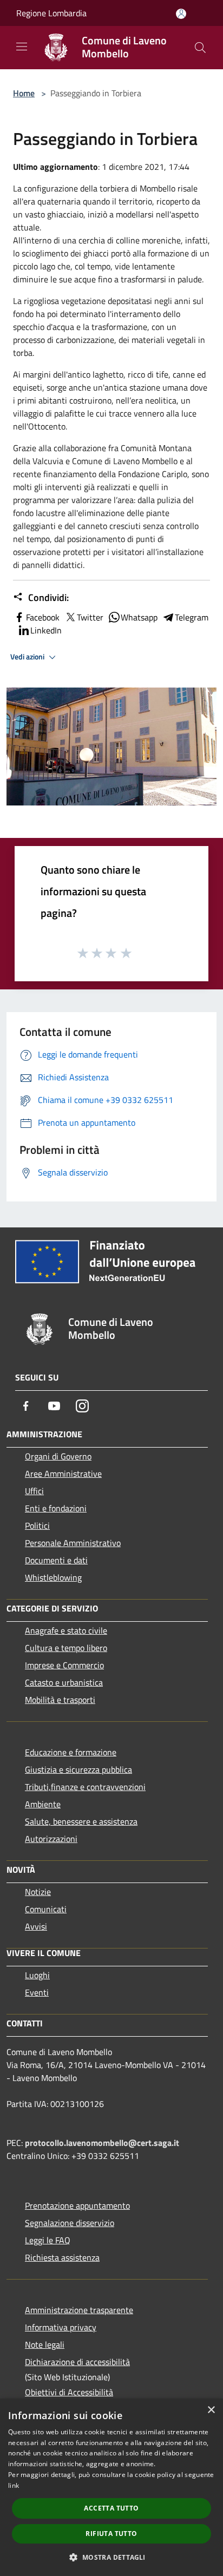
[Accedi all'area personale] (181, 14)
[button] (111, 2557)
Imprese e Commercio (64, 1665)
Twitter (90, 617)
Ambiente (43, 1804)
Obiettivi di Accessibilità (69, 2392)
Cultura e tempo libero (66, 1648)
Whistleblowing (53, 1577)
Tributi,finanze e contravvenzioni (85, 1787)
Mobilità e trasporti (60, 1700)
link (14, 2485)
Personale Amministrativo (73, 1543)
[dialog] (111, 2487)
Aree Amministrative (63, 1474)
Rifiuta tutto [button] (111, 2534)
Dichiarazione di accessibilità (77, 2362)
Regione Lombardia (51, 13)
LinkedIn (46, 630)
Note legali (45, 2344)
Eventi (37, 1992)
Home (24, 93)
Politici (37, 1525)
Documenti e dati (56, 1560)
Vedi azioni (28, 657)
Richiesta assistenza (62, 2257)
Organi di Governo (58, 1456)
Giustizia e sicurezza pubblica (78, 1769)
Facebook (43, 617)
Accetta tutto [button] (111, 2508)
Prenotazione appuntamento (77, 2205)
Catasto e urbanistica (64, 1682)
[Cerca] (200, 48)
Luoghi (37, 1975)
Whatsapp (139, 617)
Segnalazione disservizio (70, 2223)
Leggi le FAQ (48, 2240)
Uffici (34, 1491)
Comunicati (46, 1909)
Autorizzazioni (51, 1839)
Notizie (38, 1892)
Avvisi (36, 1926)
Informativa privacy (61, 2327)
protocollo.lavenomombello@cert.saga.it (102, 2143)
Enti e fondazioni (56, 1508)
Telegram (192, 617)
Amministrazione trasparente (79, 2310)
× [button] (211, 2410)
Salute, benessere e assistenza (81, 1821)
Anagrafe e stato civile (66, 1630)
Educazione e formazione (71, 1752)
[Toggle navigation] (22, 47)
